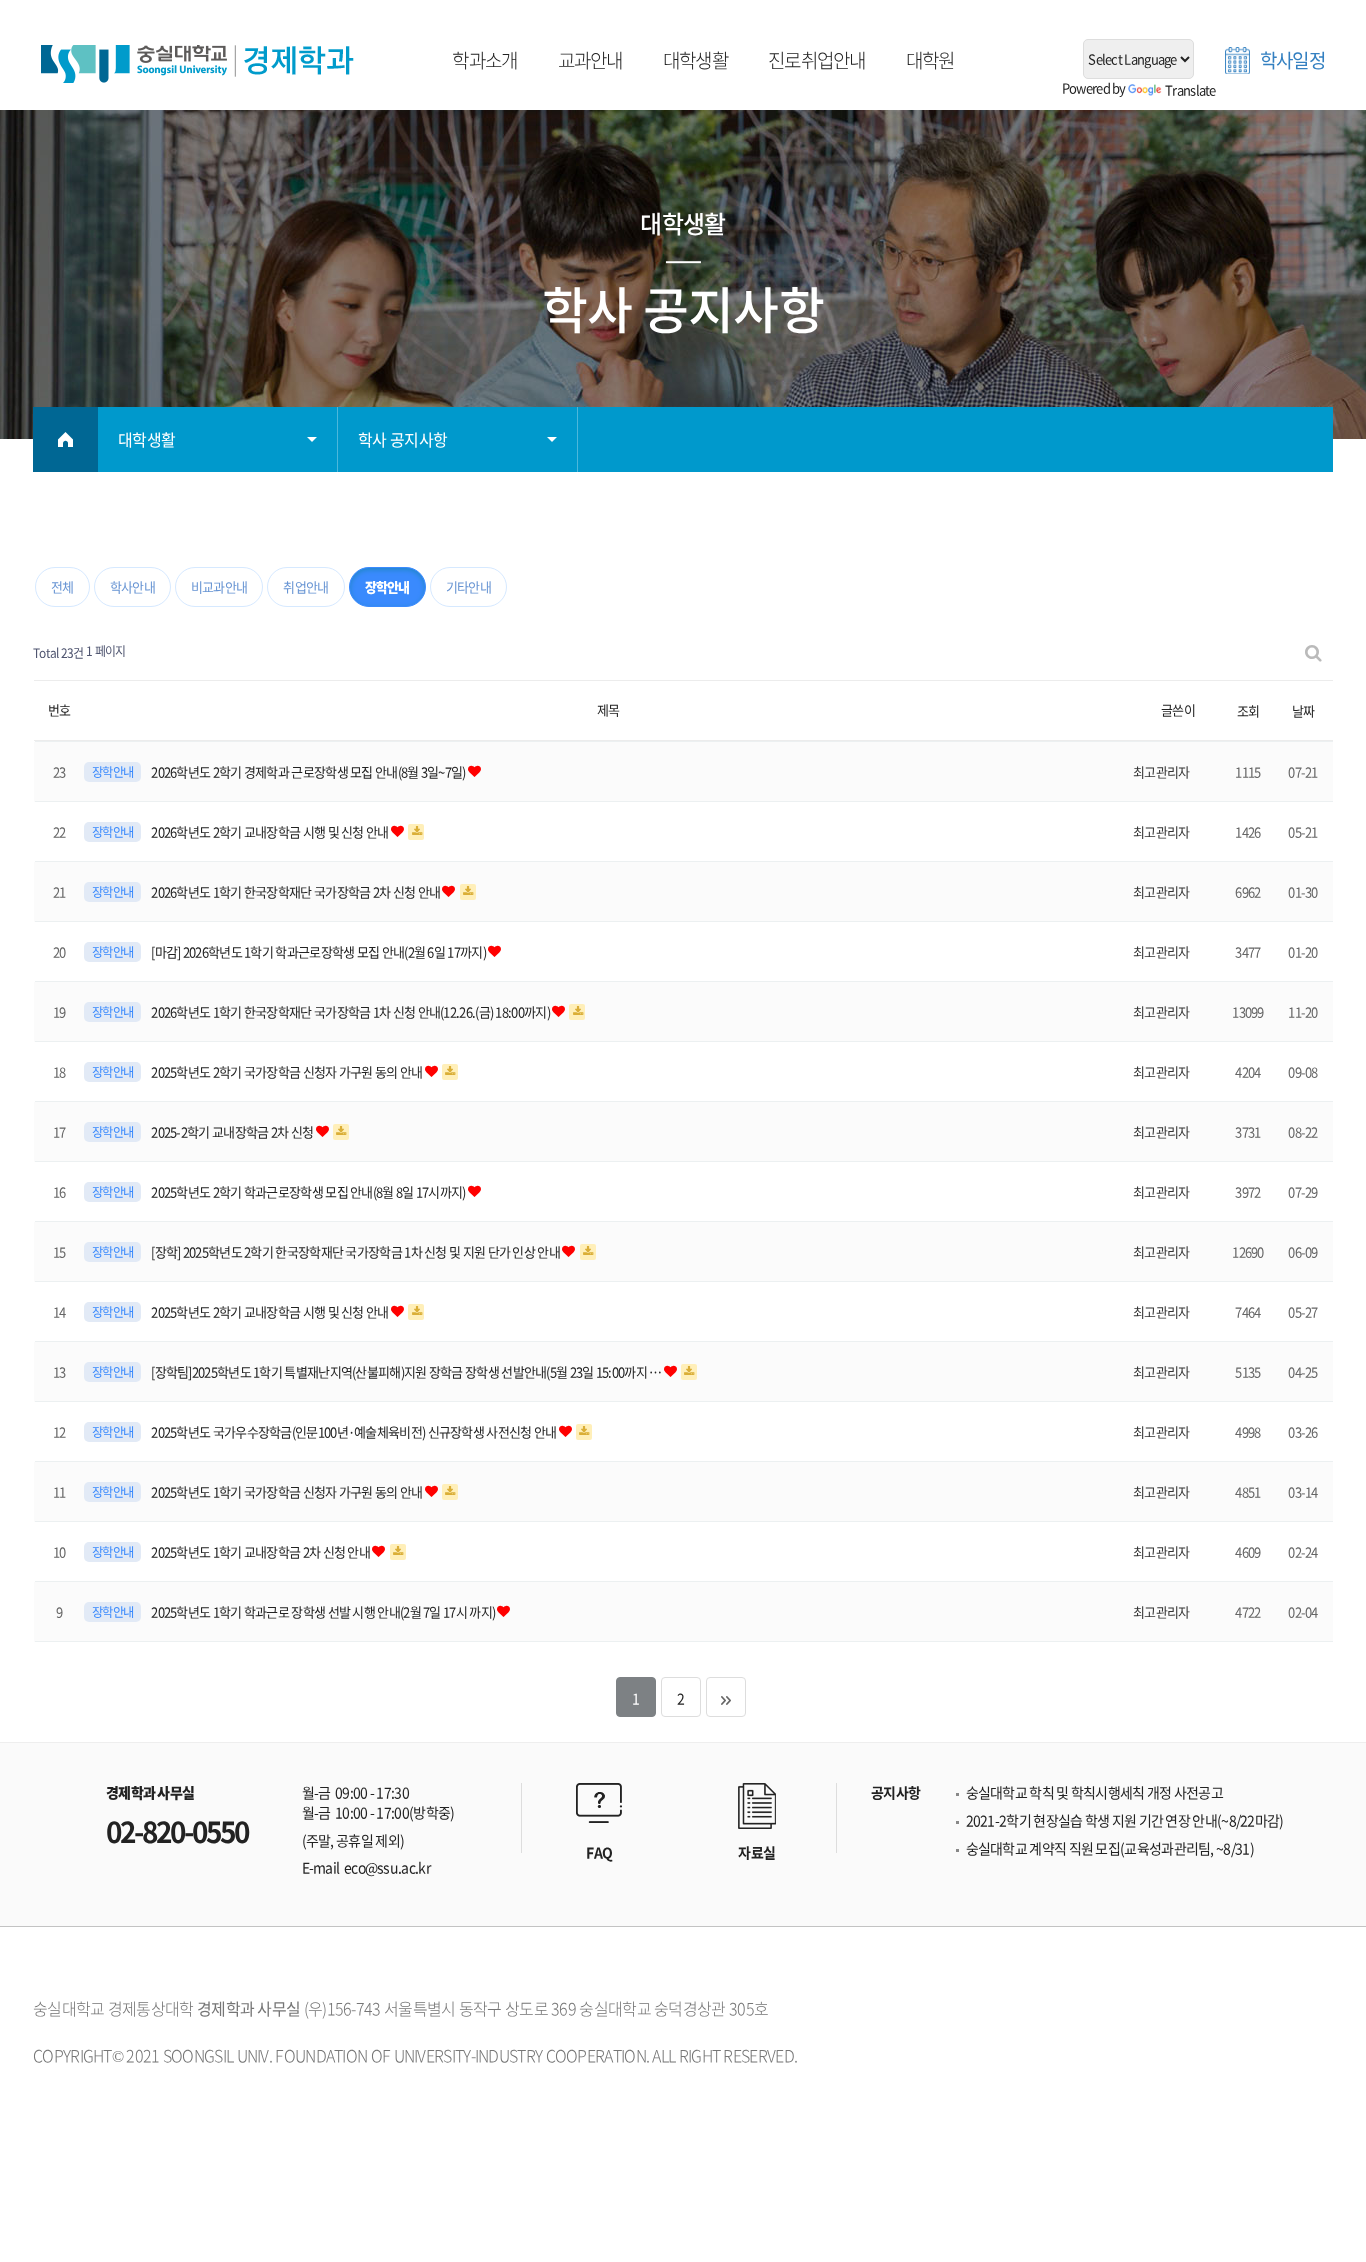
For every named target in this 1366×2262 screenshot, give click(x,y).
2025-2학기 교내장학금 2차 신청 (233, 1131)
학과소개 (484, 60)
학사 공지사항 (402, 439)
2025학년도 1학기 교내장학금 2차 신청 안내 (261, 1551)
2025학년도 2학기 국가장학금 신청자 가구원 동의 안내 (288, 1071)
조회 (1248, 710)
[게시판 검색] (1313, 651)
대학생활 (695, 60)
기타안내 (468, 586)
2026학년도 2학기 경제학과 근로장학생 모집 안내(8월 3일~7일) (309, 771)
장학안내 (387, 586)
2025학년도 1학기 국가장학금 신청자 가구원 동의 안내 (288, 1491)
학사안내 (132, 586)
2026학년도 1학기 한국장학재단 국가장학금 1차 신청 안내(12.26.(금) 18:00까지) (351, 1011)
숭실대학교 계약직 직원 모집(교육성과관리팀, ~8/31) (1110, 1848)
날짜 (1303, 710)
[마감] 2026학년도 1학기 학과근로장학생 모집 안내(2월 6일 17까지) (319, 951)
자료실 (756, 1852)
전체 (62, 586)
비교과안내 (219, 586)
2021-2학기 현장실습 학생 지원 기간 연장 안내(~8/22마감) (1125, 1820)
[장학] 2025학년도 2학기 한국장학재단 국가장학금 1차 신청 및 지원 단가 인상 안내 (356, 1251)
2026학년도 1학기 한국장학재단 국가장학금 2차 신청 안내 (296, 891)
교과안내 (590, 60)
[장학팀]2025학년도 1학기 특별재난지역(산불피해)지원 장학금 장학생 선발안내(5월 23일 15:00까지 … (407, 1371)
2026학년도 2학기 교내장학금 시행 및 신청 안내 (271, 831)
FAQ (599, 1852)
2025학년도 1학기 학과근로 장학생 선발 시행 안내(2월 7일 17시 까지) (324, 1611)
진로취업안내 (817, 60)
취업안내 (305, 586)
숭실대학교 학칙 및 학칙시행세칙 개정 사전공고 (1095, 1792)
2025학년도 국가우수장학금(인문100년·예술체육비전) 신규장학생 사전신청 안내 (355, 1431)
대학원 (930, 60)
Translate (1190, 89)
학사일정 (1292, 60)
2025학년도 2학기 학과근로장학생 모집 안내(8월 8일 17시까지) (309, 1191)
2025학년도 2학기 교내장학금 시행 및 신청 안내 (271, 1311)
